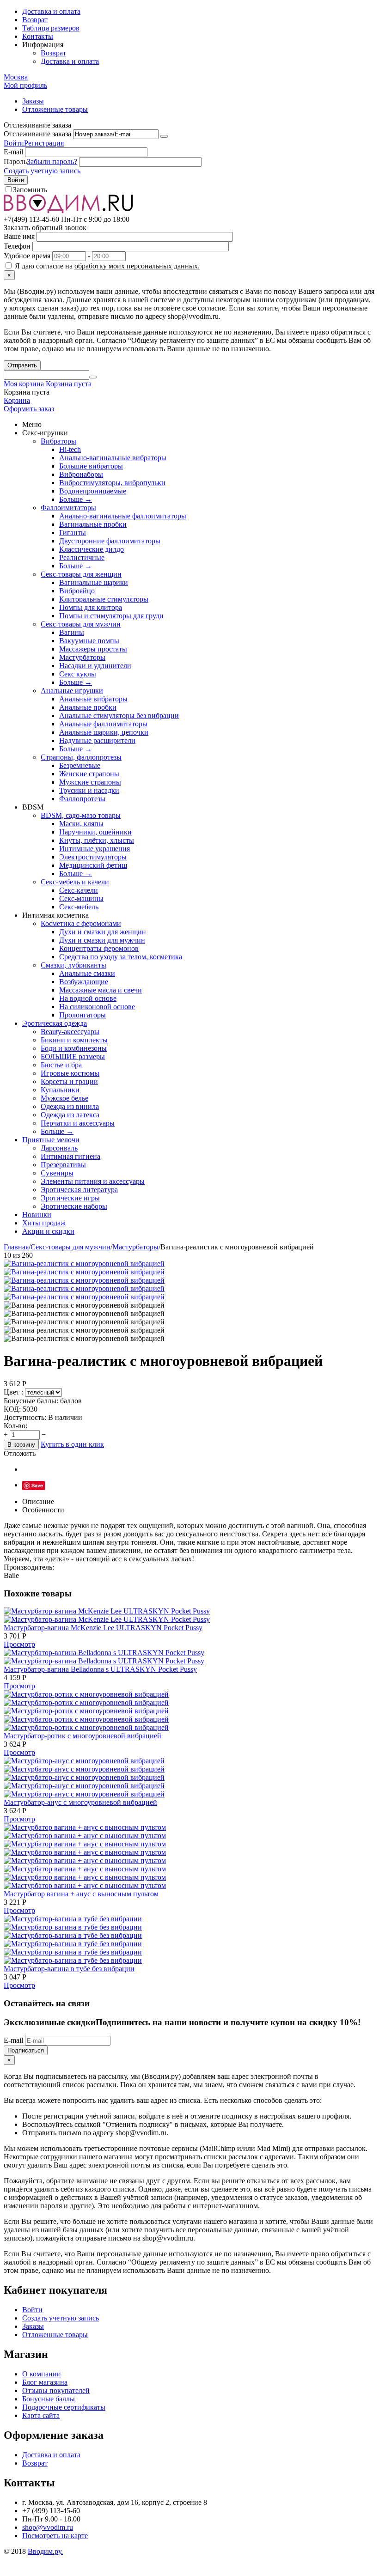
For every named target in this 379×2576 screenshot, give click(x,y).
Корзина (17, 400)
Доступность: (25, 1417)
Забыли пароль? (52, 161)
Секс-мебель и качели (75, 882)
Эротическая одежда (55, 1023)
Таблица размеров (51, 28)
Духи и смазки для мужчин (102, 940)
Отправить (22, 365)
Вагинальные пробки (93, 524)
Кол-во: (15, 1426)
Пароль (15, 161)
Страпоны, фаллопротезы (81, 757)
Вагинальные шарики (94, 582)
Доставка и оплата (51, 11)
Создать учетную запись (42, 171)
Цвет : (14, 1392)
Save (37, 1485)
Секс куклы (78, 674)
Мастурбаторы (82, 657)
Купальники (60, 1090)
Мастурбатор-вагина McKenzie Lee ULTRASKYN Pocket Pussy (103, 1628)
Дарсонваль (59, 1148)
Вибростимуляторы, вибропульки (112, 483)
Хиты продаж (44, 1223)
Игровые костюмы (70, 1073)
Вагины (72, 632)
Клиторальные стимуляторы (104, 599)
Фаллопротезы (82, 799)
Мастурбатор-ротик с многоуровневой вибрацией (83, 1736)
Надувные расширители (97, 740)
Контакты (38, 36)
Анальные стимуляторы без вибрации (119, 716)
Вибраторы (58, 441)
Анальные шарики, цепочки (104, 732)
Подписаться (26, 2050)
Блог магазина (45, 2382)
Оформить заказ (29, 409)
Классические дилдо (92, 549)
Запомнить (30, 190)
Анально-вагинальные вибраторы (113, 458)
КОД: (12, 1409)
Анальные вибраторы (93, 699)
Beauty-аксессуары (70, 1032)
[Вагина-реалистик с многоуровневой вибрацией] (84, 1264)
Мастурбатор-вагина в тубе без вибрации (69, 1969)
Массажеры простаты (93, 649)
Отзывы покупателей (56, 2390)
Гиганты (73, 533)
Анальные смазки (87, 973)
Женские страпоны (89, 774)
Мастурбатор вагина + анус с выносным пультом (81, 1894)
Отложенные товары (55, 109)
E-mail (13, 152)
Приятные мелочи (51, 1140)
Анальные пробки (88, 707)
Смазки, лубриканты (73, 965)
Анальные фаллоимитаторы (103, 724)
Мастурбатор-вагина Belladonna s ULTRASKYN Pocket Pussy (100, 1669)
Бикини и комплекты (74, 1040)
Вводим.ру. (45, 2551)
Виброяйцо (77, 591)
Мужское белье (64, 1098)
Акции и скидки (48, 1231)
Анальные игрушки (72, 691)
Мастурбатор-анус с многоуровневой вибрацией (80, 1802)
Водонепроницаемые (93, 491)
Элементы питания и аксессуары (93, 1181)
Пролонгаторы (83, 1015)
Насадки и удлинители (95, 666)
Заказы (33, 101)
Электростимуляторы (93, 857)
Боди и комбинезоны (74, 1048)
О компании (42, 2374)
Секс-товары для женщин (81, 574)
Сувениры (57, 1173)
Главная (16, 1247)
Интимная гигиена (70, 1156)
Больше (76, 499)
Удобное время (27, 256)
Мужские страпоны (90, 782)
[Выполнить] (164, 136)
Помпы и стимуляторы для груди (111, 616)
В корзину (21, 1445)
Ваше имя (19, 236)
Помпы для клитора (91, 607)
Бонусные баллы (49, 2399)
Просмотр (19, 1644)
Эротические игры (70, 1198)
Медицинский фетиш (93, 865)
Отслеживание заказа (37, 134)
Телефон (17, 246)
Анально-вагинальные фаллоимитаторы (123, 516)
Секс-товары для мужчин (81, 624)
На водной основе (88, 998)
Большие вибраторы (91, 466)
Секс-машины (81, 898)
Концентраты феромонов (99, 948)
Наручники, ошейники (95, 832)
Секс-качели (79, 890)
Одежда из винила (70, 1106)
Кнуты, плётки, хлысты (97, 840)
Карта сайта (41, 2415)
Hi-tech (70, 449)
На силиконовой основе (97, 1007)
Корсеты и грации (69, 1081)
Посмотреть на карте (55, 2536)
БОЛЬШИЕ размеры (73, 1057)
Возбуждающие (84, 982)
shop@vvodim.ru (48, 2527)
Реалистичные (82, 557)
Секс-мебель (79, 907)
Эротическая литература (79, 1190)
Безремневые (80, 765)
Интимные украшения (95, 849)
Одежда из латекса (70, 1115)
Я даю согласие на (106, 266)
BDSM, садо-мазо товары (81, 815)
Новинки (37, 1215)
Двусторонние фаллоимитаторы (110, 541)
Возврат (35, 20)
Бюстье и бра (61, 1065)
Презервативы (63, 1165)
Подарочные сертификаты (64, 2407)
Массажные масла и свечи (101, 990)
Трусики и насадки (89, 790)
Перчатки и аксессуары (78, 1123)
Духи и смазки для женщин (103, 932)
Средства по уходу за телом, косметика (121, 957)
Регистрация (44, 143)
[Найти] (93, 377)
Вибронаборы (81, 474)
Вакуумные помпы (89, 641)
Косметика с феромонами (81, 923)
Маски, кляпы (81, 824)
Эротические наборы (74, 1206)
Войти (14, 143)
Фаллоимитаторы (68, 508)
